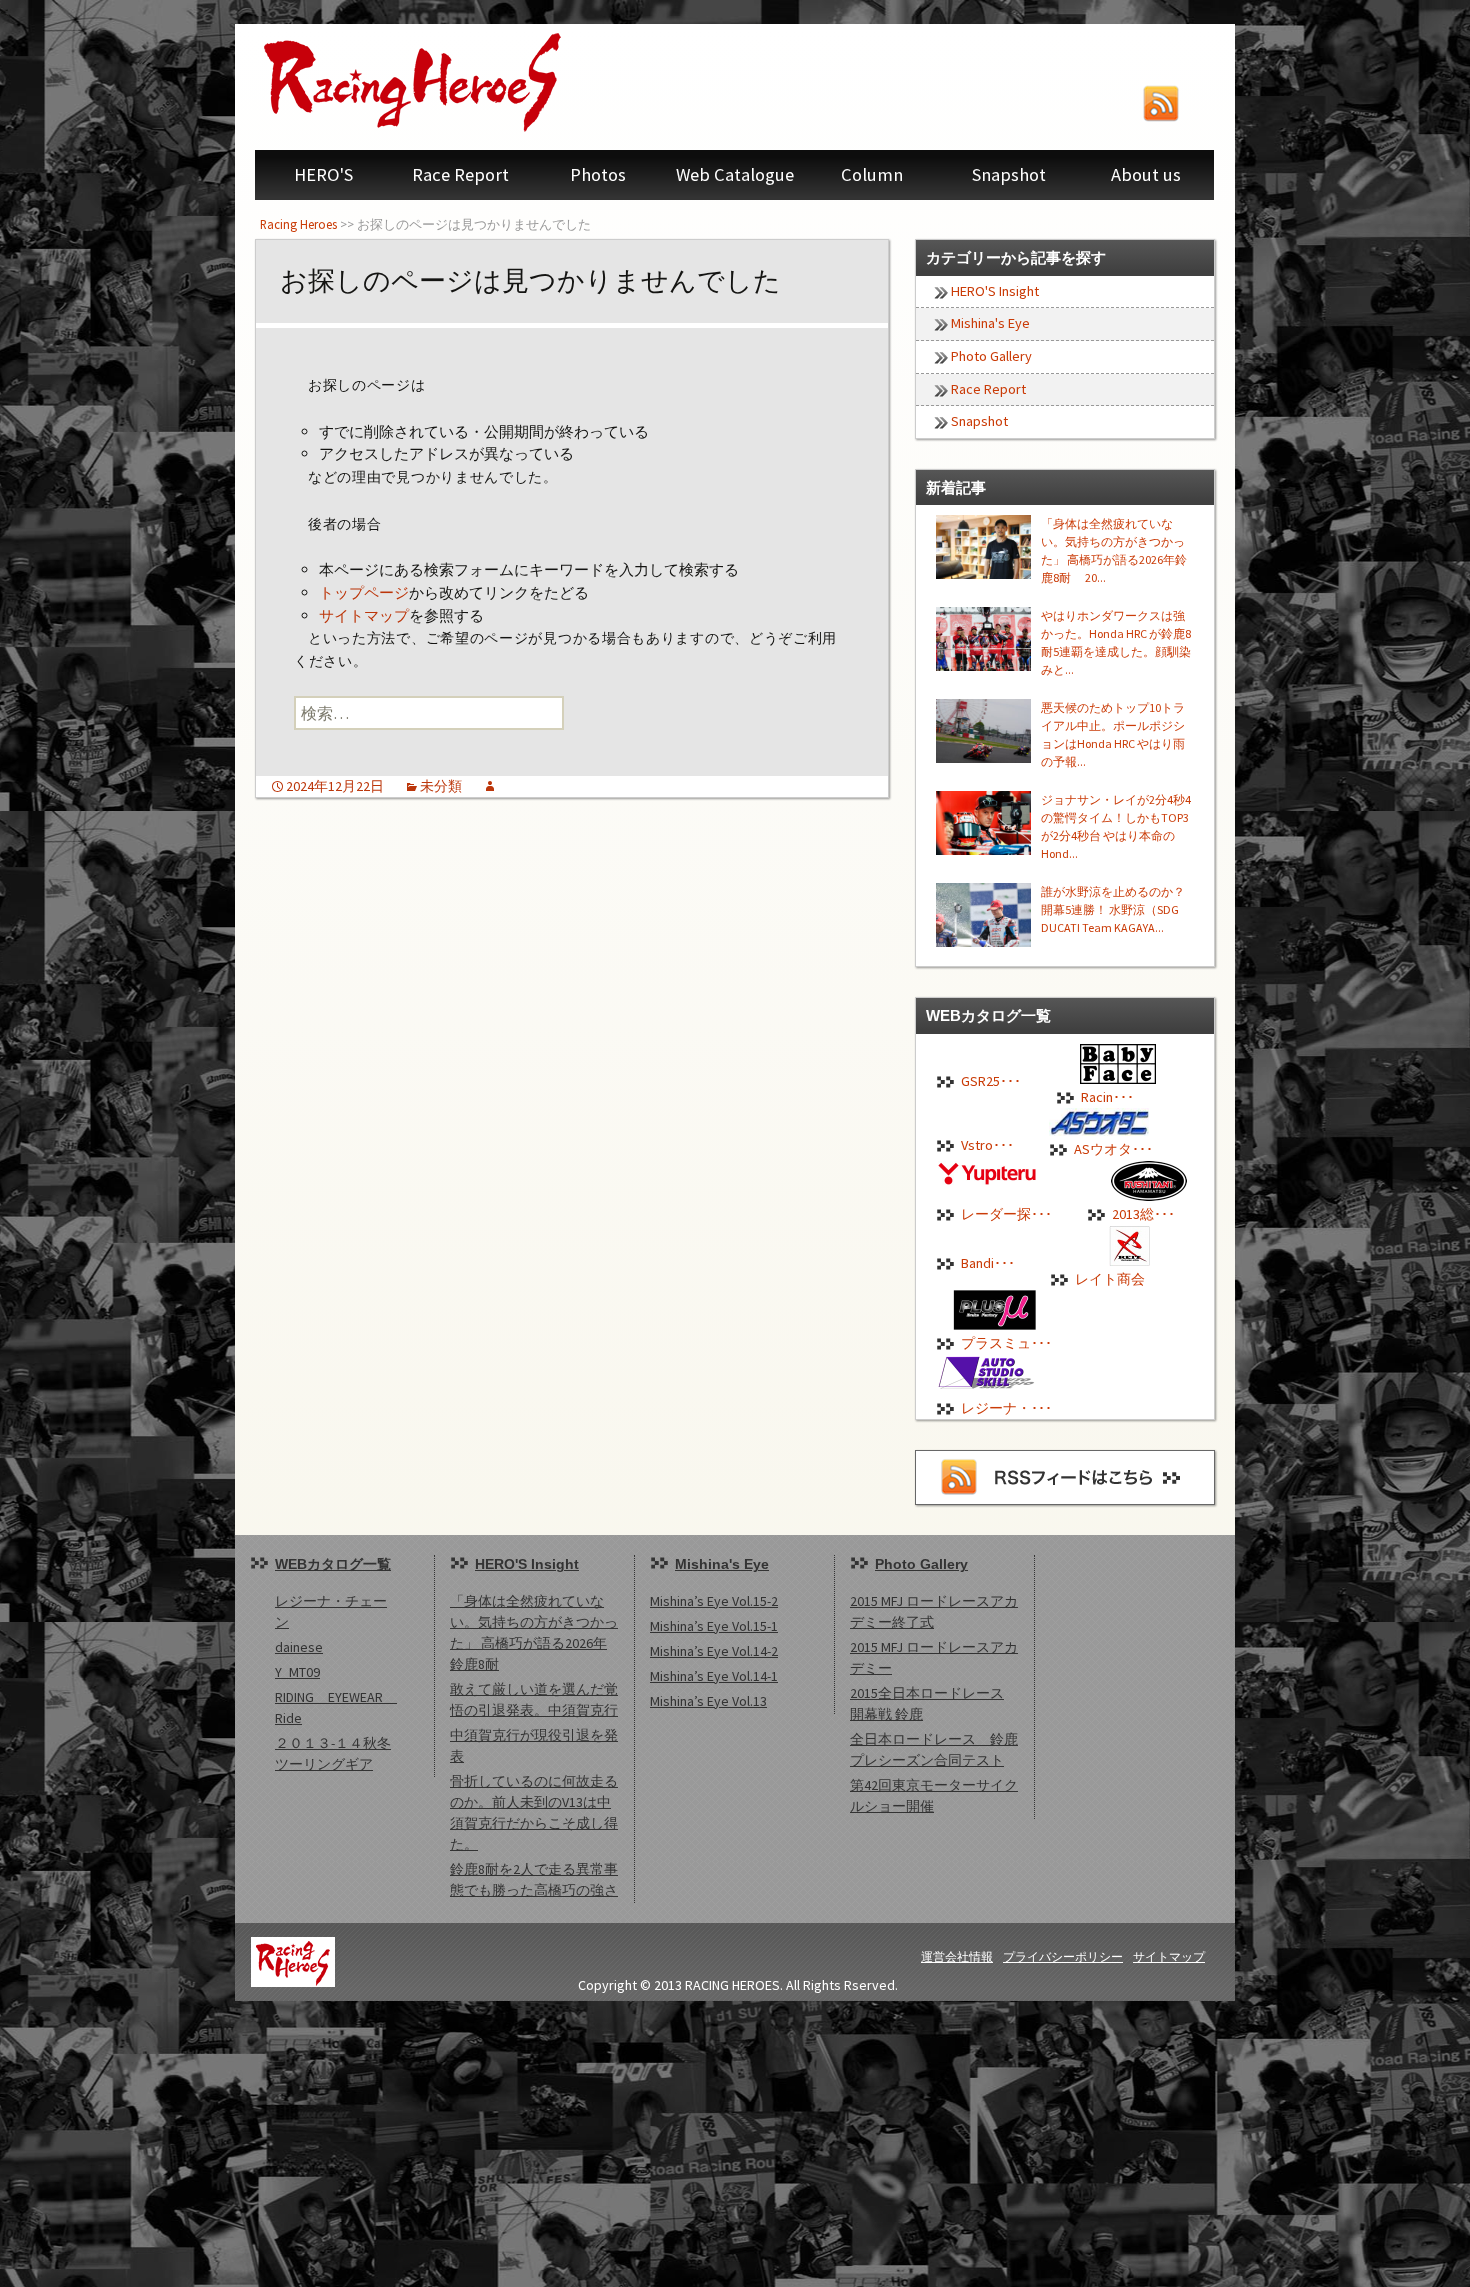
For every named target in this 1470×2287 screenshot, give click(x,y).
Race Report (460, 174)
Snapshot (1009, 174)
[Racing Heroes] (455, 82)
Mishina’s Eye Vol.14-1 (714, 1676)
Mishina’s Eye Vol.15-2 (714, 1601)
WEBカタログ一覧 (333, 1564)
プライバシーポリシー (1063, 1956)
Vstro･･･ (987, 1145)
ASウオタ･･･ (1113, 1149)
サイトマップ (364, 615)
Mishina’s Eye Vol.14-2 (714, 1651)
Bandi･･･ (988, 1263)
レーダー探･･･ (1006, 1214)
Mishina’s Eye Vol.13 (708, 1701)
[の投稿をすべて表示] (490, 786)
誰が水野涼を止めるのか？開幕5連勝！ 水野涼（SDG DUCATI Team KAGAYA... (1113, 909)
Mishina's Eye (990, 323)
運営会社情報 (957, 1956)
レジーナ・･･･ (1006, 1408)
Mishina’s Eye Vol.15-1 (714, 1626)
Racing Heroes (298, 224)
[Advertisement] (600, 2141)
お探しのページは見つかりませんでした (530, 281)
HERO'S (323, 174)
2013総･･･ (1143, 1214)
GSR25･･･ (991, 1081)
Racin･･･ (1107, 1097)
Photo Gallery (991, 356)
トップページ (364, 592)
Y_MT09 (297, 1672)
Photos (598, 174)
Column (872, 174)
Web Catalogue (735, 174)
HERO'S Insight (995, 291)
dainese (299, 1647)
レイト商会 (1110, 1279)
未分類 (441, 786)
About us (1146, 174)
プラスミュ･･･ (1006, 1343)
